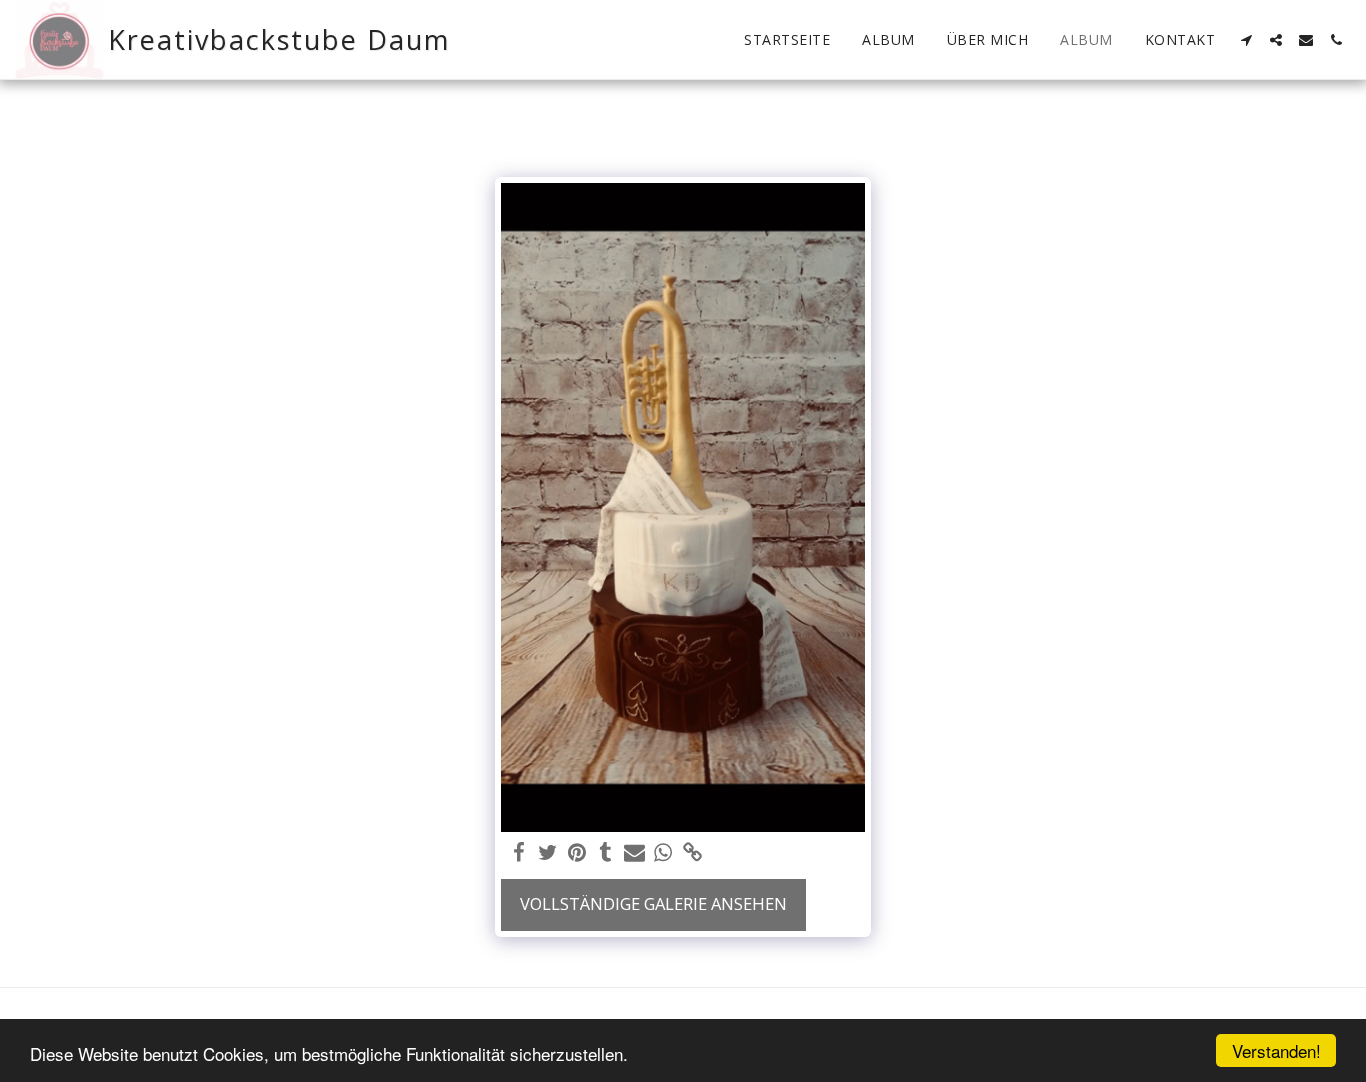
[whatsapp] (663, 853)
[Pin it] (577, 853)
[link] (692, 853)
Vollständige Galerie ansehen (653, 903)
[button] (1246, 40)
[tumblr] (605, 853)
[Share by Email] (634, 853)
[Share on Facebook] (519, 853)
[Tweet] (548, 853)
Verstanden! (1276, 1050)
